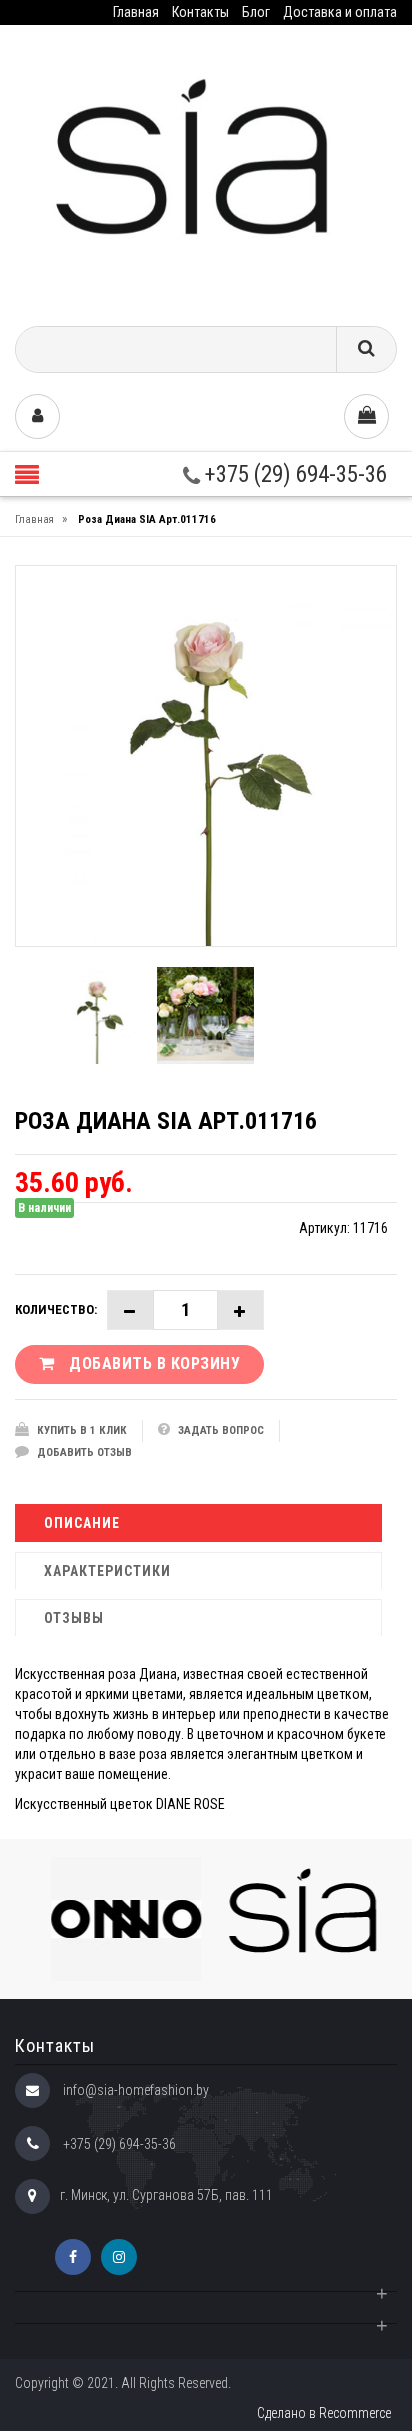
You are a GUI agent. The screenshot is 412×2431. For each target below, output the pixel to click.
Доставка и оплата (340, 12)
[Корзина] (366, 416)
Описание (82, 1523)
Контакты (200, 12)
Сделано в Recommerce (324, 2413)
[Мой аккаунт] (37, 416)
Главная (136, 12)
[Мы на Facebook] (73, 2257)
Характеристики (107, 1571)
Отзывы (74, 1618)
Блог (256, 12)
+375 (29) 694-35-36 (293, 474)
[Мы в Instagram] (119, 2257)
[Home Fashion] (206, 168)
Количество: (56, 1309)
